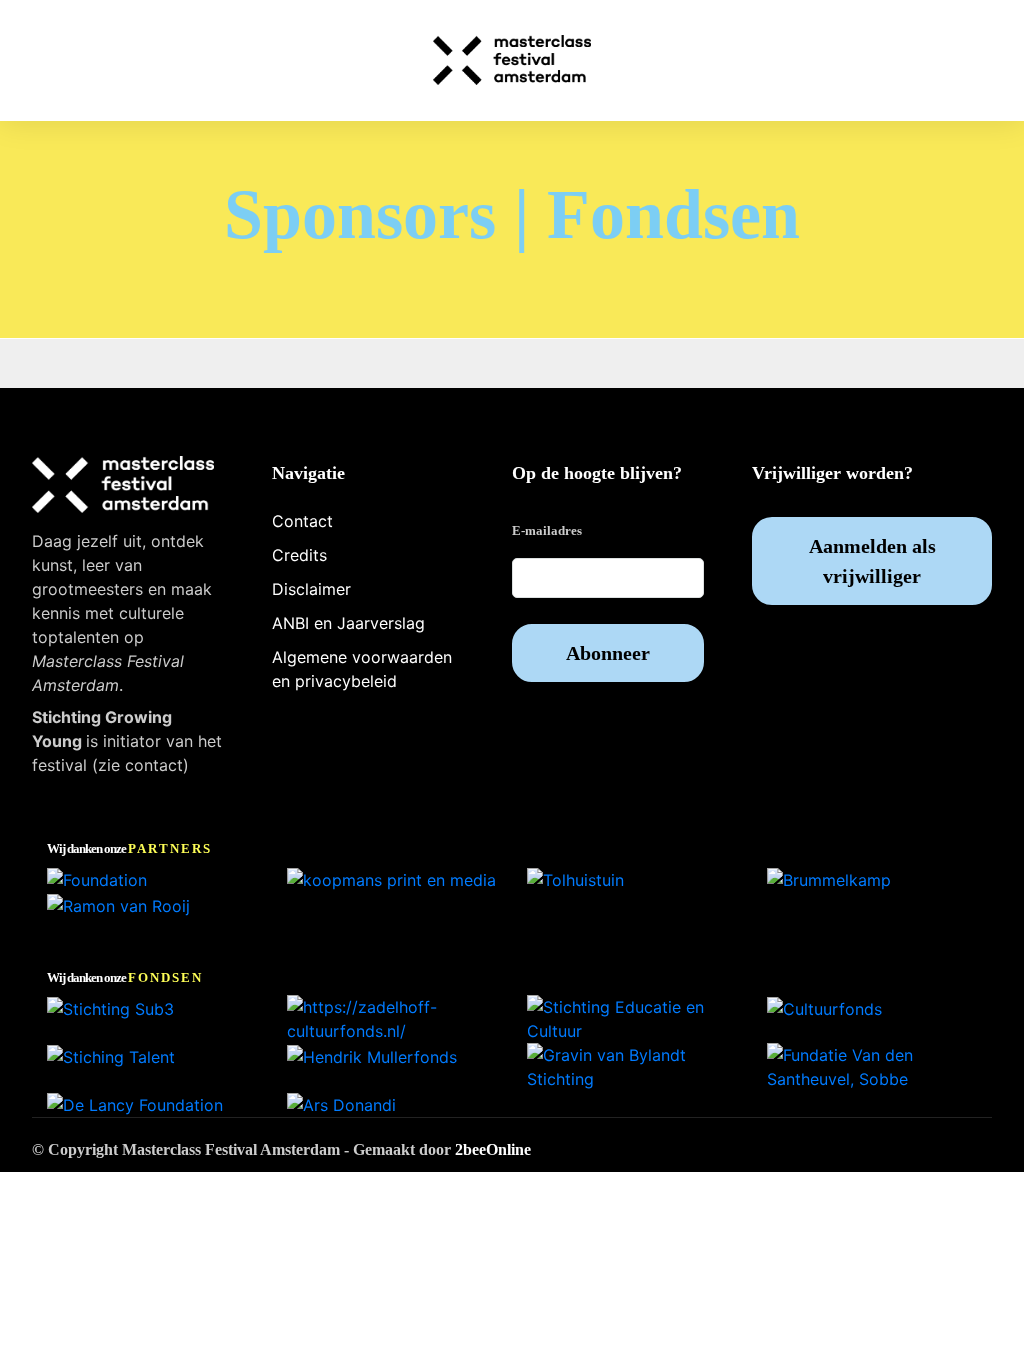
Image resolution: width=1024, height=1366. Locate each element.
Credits (299, 555)
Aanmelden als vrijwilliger (872, 561)
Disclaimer (311, 589)
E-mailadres (547, 530)
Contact (302, 521)
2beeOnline (493, 1149)
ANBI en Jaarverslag (348, 623)
